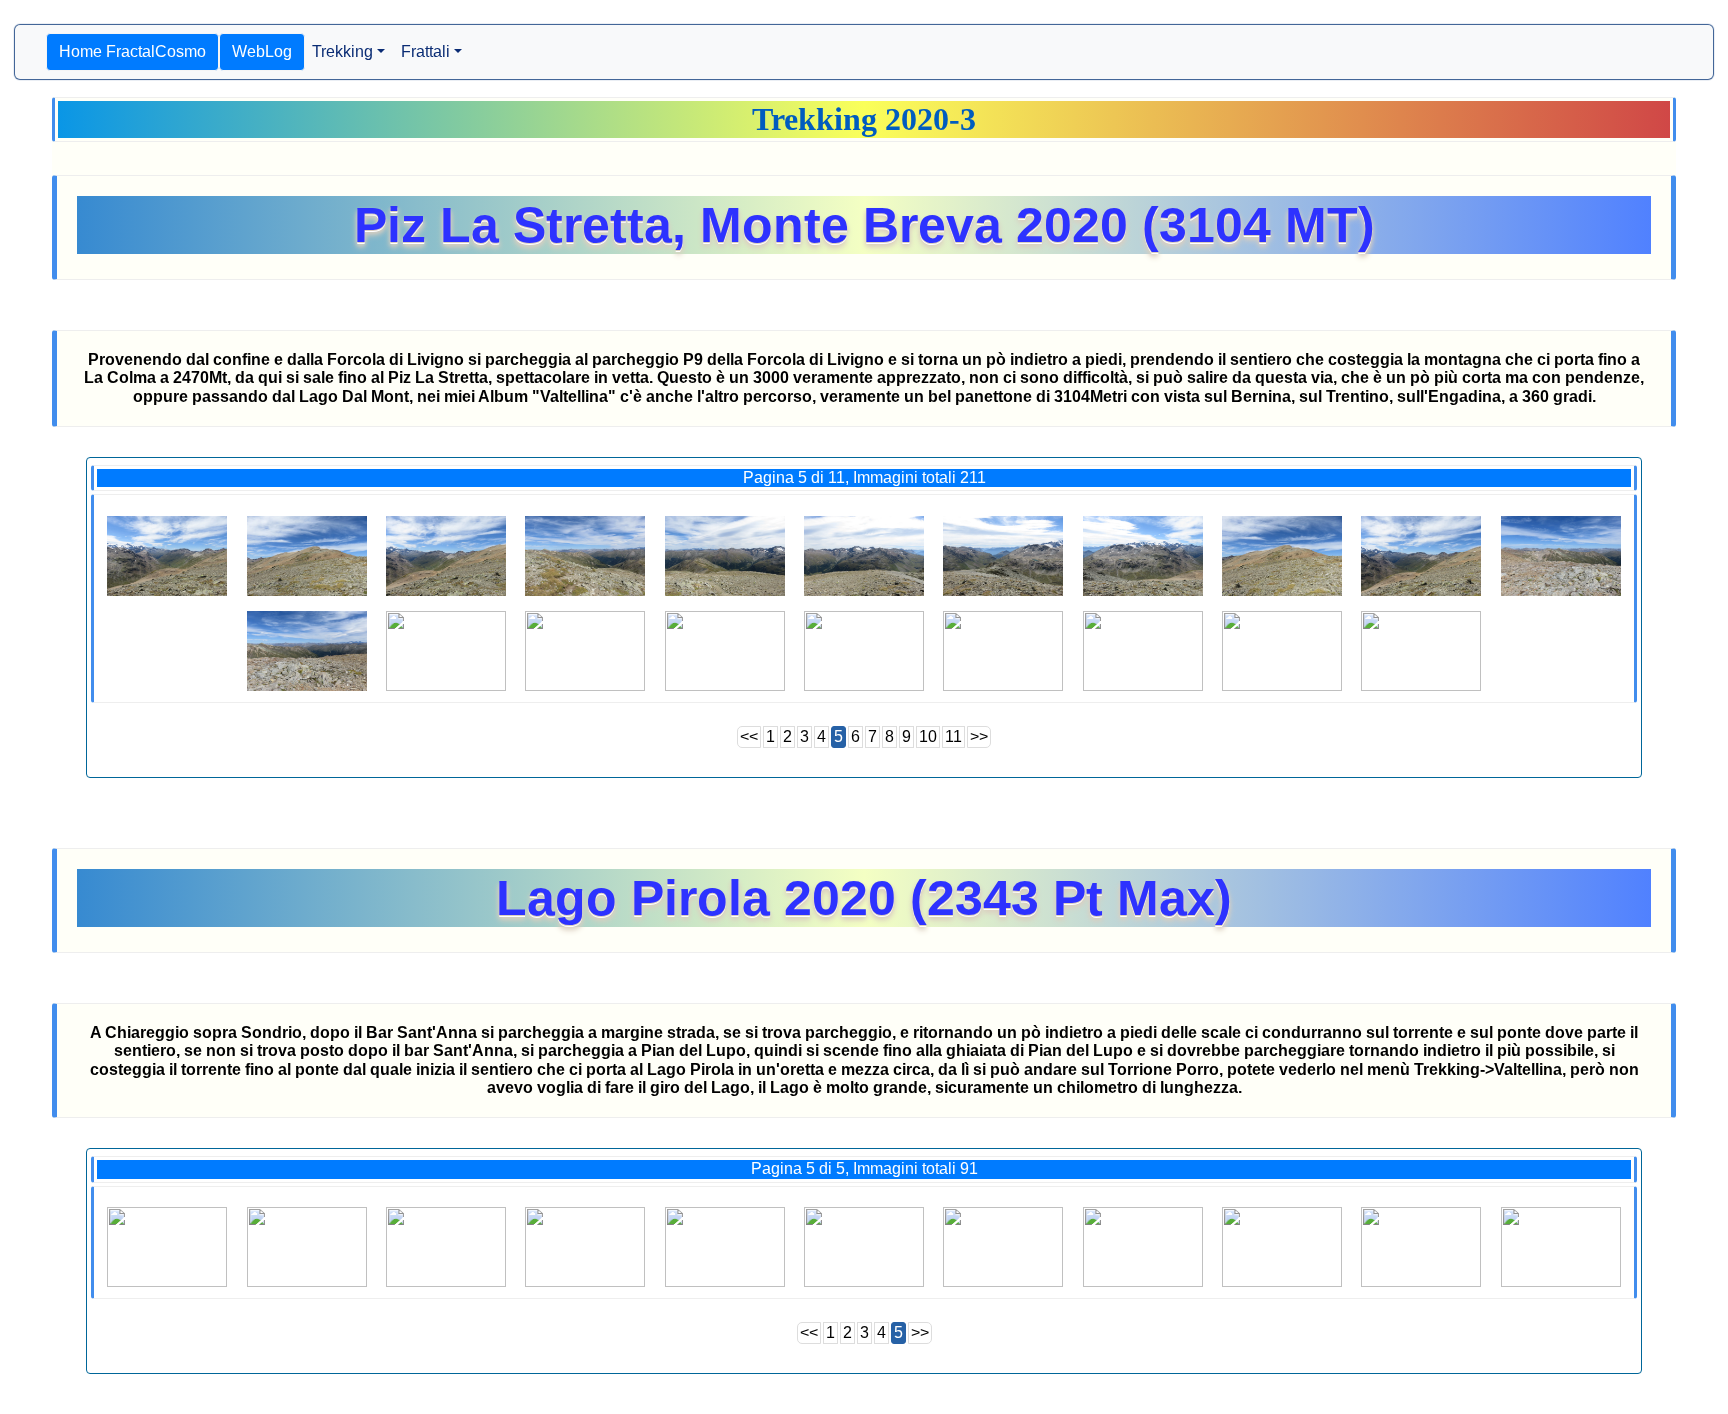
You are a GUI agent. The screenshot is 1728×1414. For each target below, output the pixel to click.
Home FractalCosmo (132, 51)
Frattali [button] (425, 51)
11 (953, 736)
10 (928, 736)
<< (749, 736)
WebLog (262, 51)
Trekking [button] (342, 51)
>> (979, 736)
